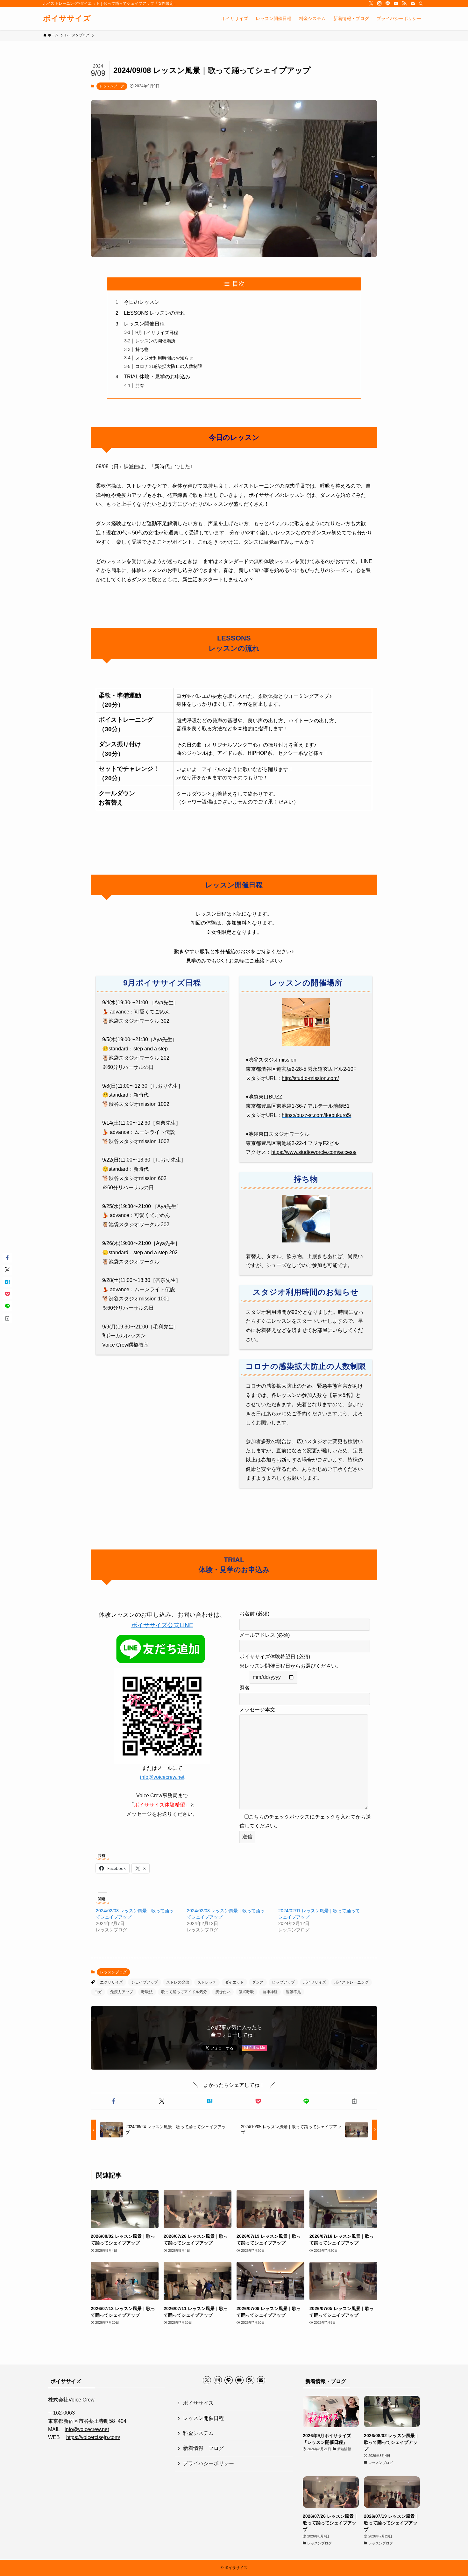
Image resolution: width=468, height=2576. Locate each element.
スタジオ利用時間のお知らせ (164, 358)
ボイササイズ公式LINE (162, 1625)
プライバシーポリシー (209, 2463)
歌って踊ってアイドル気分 (184, 1992)
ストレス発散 (178, 1982)
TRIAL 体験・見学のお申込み (157, 377)
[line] (388, 4)
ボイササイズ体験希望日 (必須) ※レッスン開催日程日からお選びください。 (290, 1661)
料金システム (198, 2433)
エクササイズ (111, 1982)
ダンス (258, 1982)
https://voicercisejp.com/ (93, 2437)
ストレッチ (207, 1982)
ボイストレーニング (351, 1982)
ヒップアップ (283, 1982)
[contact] (413, 4)
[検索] (421, 4)
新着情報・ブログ (203, 2448)
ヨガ (98, 1992)
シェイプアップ (145, 1982)
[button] (113, 2101)
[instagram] (379, 4)
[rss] (404, 4)
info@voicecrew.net (162, 1777)
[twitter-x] (371, 4)
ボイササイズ (67, 18)
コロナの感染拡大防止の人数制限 (169, 366)
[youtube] (396, 4)
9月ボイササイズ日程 (157, 333)
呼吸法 (147, 1992)
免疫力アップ (122, 1992)
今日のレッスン (142, 302)
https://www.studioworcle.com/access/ (314, 1152)
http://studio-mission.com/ (310, 1078)
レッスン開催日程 (144, 324)
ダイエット (234, 1982)
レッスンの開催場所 (155, 341)
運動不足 (294, 1992)
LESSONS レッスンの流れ (155, 313)
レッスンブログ (112, 86)
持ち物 (142, 349)
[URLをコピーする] (355, 2101)
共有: (140, 386)
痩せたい (223, 1992)
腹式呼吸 (246, 1992)
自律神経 (270, 1992)
